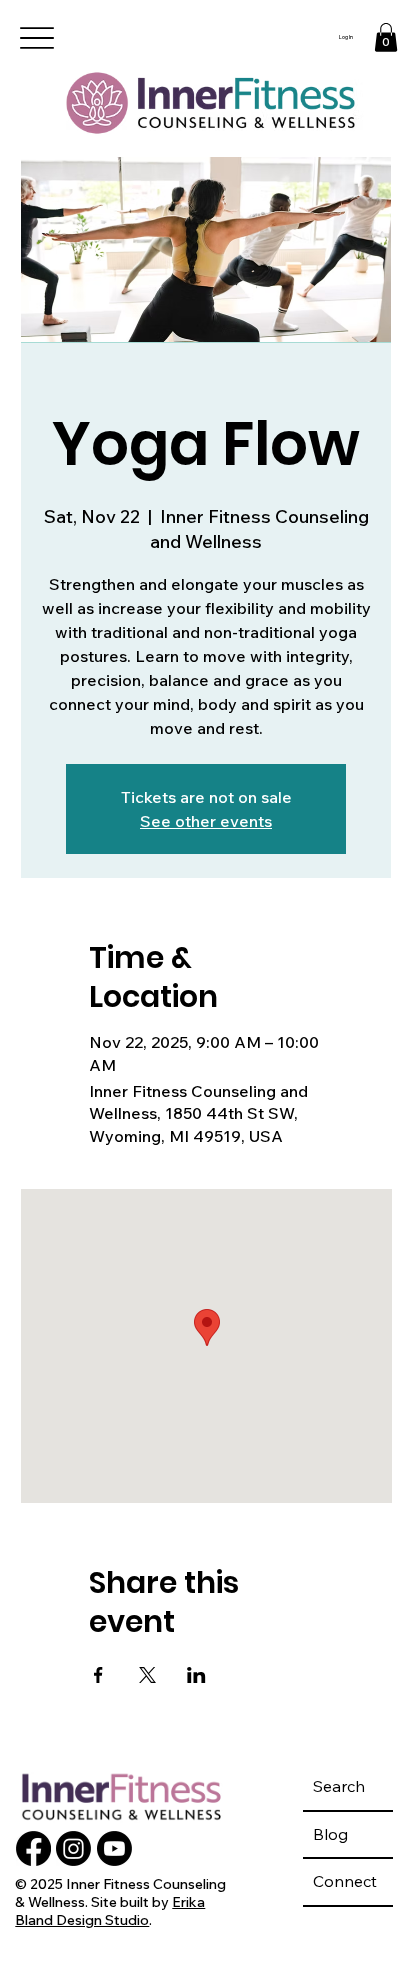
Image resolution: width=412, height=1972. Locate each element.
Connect (345, 1881)
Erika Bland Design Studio (110, 1911)
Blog (330, 1834)
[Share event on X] (147, 1675)
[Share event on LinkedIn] (196, 1675)
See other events (206, 821)
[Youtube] (114, 1848)
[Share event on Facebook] (98, 1675)
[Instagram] (73, 1848)
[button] (386, 37)
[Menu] (37, 38)
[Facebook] (33, 1848)
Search (339, 1786)
